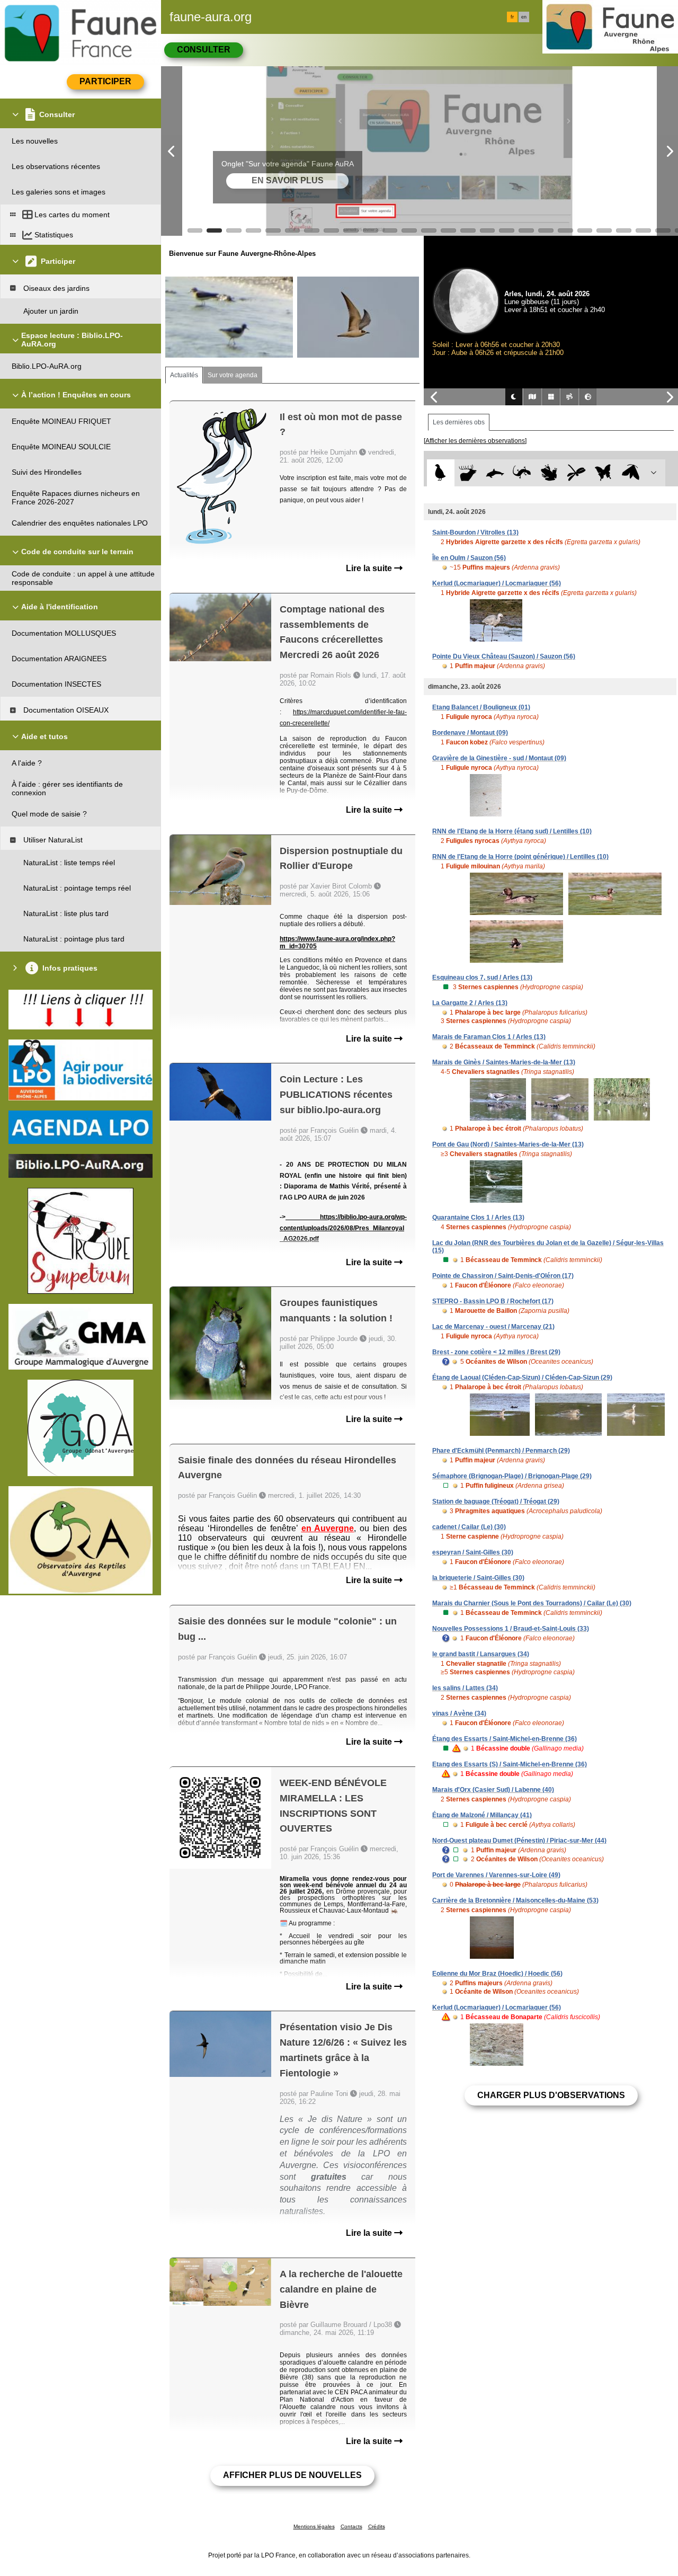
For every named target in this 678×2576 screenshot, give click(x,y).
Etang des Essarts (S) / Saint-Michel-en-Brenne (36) (510, 1764)
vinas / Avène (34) (459, 1713)
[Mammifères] (468, 473)
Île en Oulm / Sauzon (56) (469, 558)
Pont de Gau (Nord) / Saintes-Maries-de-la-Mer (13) (508, 1144)
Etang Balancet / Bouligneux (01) (481, 707)
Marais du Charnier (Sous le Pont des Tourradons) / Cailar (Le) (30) (532, 1603)
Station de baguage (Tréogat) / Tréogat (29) (496, 1502)
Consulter (204, 50)
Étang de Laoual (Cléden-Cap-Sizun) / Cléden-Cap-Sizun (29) (522, 1378)
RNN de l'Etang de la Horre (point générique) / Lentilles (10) (520, 857)
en (524, 17)
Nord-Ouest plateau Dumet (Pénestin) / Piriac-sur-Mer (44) (519, 1841)
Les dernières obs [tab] (459, 422)
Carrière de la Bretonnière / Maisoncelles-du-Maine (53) (515, 1900)
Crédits (377, 2526)
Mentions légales (314, 2526)
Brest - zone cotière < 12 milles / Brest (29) (496, 1352)
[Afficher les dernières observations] (475, 441)
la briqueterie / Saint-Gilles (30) (478, 1578)
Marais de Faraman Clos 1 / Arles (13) (489, 1037)
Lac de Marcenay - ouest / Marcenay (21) (493, 1327)
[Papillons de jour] (604, 473)
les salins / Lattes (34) (465, 1688)
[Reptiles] (522, 473)
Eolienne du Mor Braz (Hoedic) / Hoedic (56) (497, 1974)
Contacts (351, 2526)
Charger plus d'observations (551, 2095)
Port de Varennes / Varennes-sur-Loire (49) (496, 1875)
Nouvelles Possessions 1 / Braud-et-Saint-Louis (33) (511, 1629)
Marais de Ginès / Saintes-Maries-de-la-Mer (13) (504, 1062)
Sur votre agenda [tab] (233, 375)
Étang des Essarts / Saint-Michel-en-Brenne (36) (505, 1739)
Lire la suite (370, 568)
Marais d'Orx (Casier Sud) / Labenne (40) (493, 1790)
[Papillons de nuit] (631, 473)
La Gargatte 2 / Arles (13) (470, 1003)
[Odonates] (576, 473)
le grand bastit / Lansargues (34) (481, 1654)
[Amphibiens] (549, 473)
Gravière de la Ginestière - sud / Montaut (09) (499, 758)
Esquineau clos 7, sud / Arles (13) (482, 978)
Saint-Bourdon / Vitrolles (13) (475, 532)
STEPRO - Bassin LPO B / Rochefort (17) (493, 1301)
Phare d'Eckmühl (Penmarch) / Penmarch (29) (501, 1451)
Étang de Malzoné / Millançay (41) (482, 1815)
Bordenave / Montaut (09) (470, 733)
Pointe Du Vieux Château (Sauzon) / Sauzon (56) (504, 656)
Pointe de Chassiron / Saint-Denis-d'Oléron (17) (503, 1276)
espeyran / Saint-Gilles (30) (473, 1552)
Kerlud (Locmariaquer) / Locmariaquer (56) (497, 583)
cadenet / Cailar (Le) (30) (469, 1527)
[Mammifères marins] (495, 473)
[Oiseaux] (440, 473)
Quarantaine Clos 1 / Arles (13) (478, 1218)
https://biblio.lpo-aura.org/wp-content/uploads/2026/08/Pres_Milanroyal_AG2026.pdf (343, 1228)
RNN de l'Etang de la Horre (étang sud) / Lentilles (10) (512, 831)
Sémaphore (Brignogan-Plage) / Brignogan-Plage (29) (512, 1476)
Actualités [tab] (184, 375)
